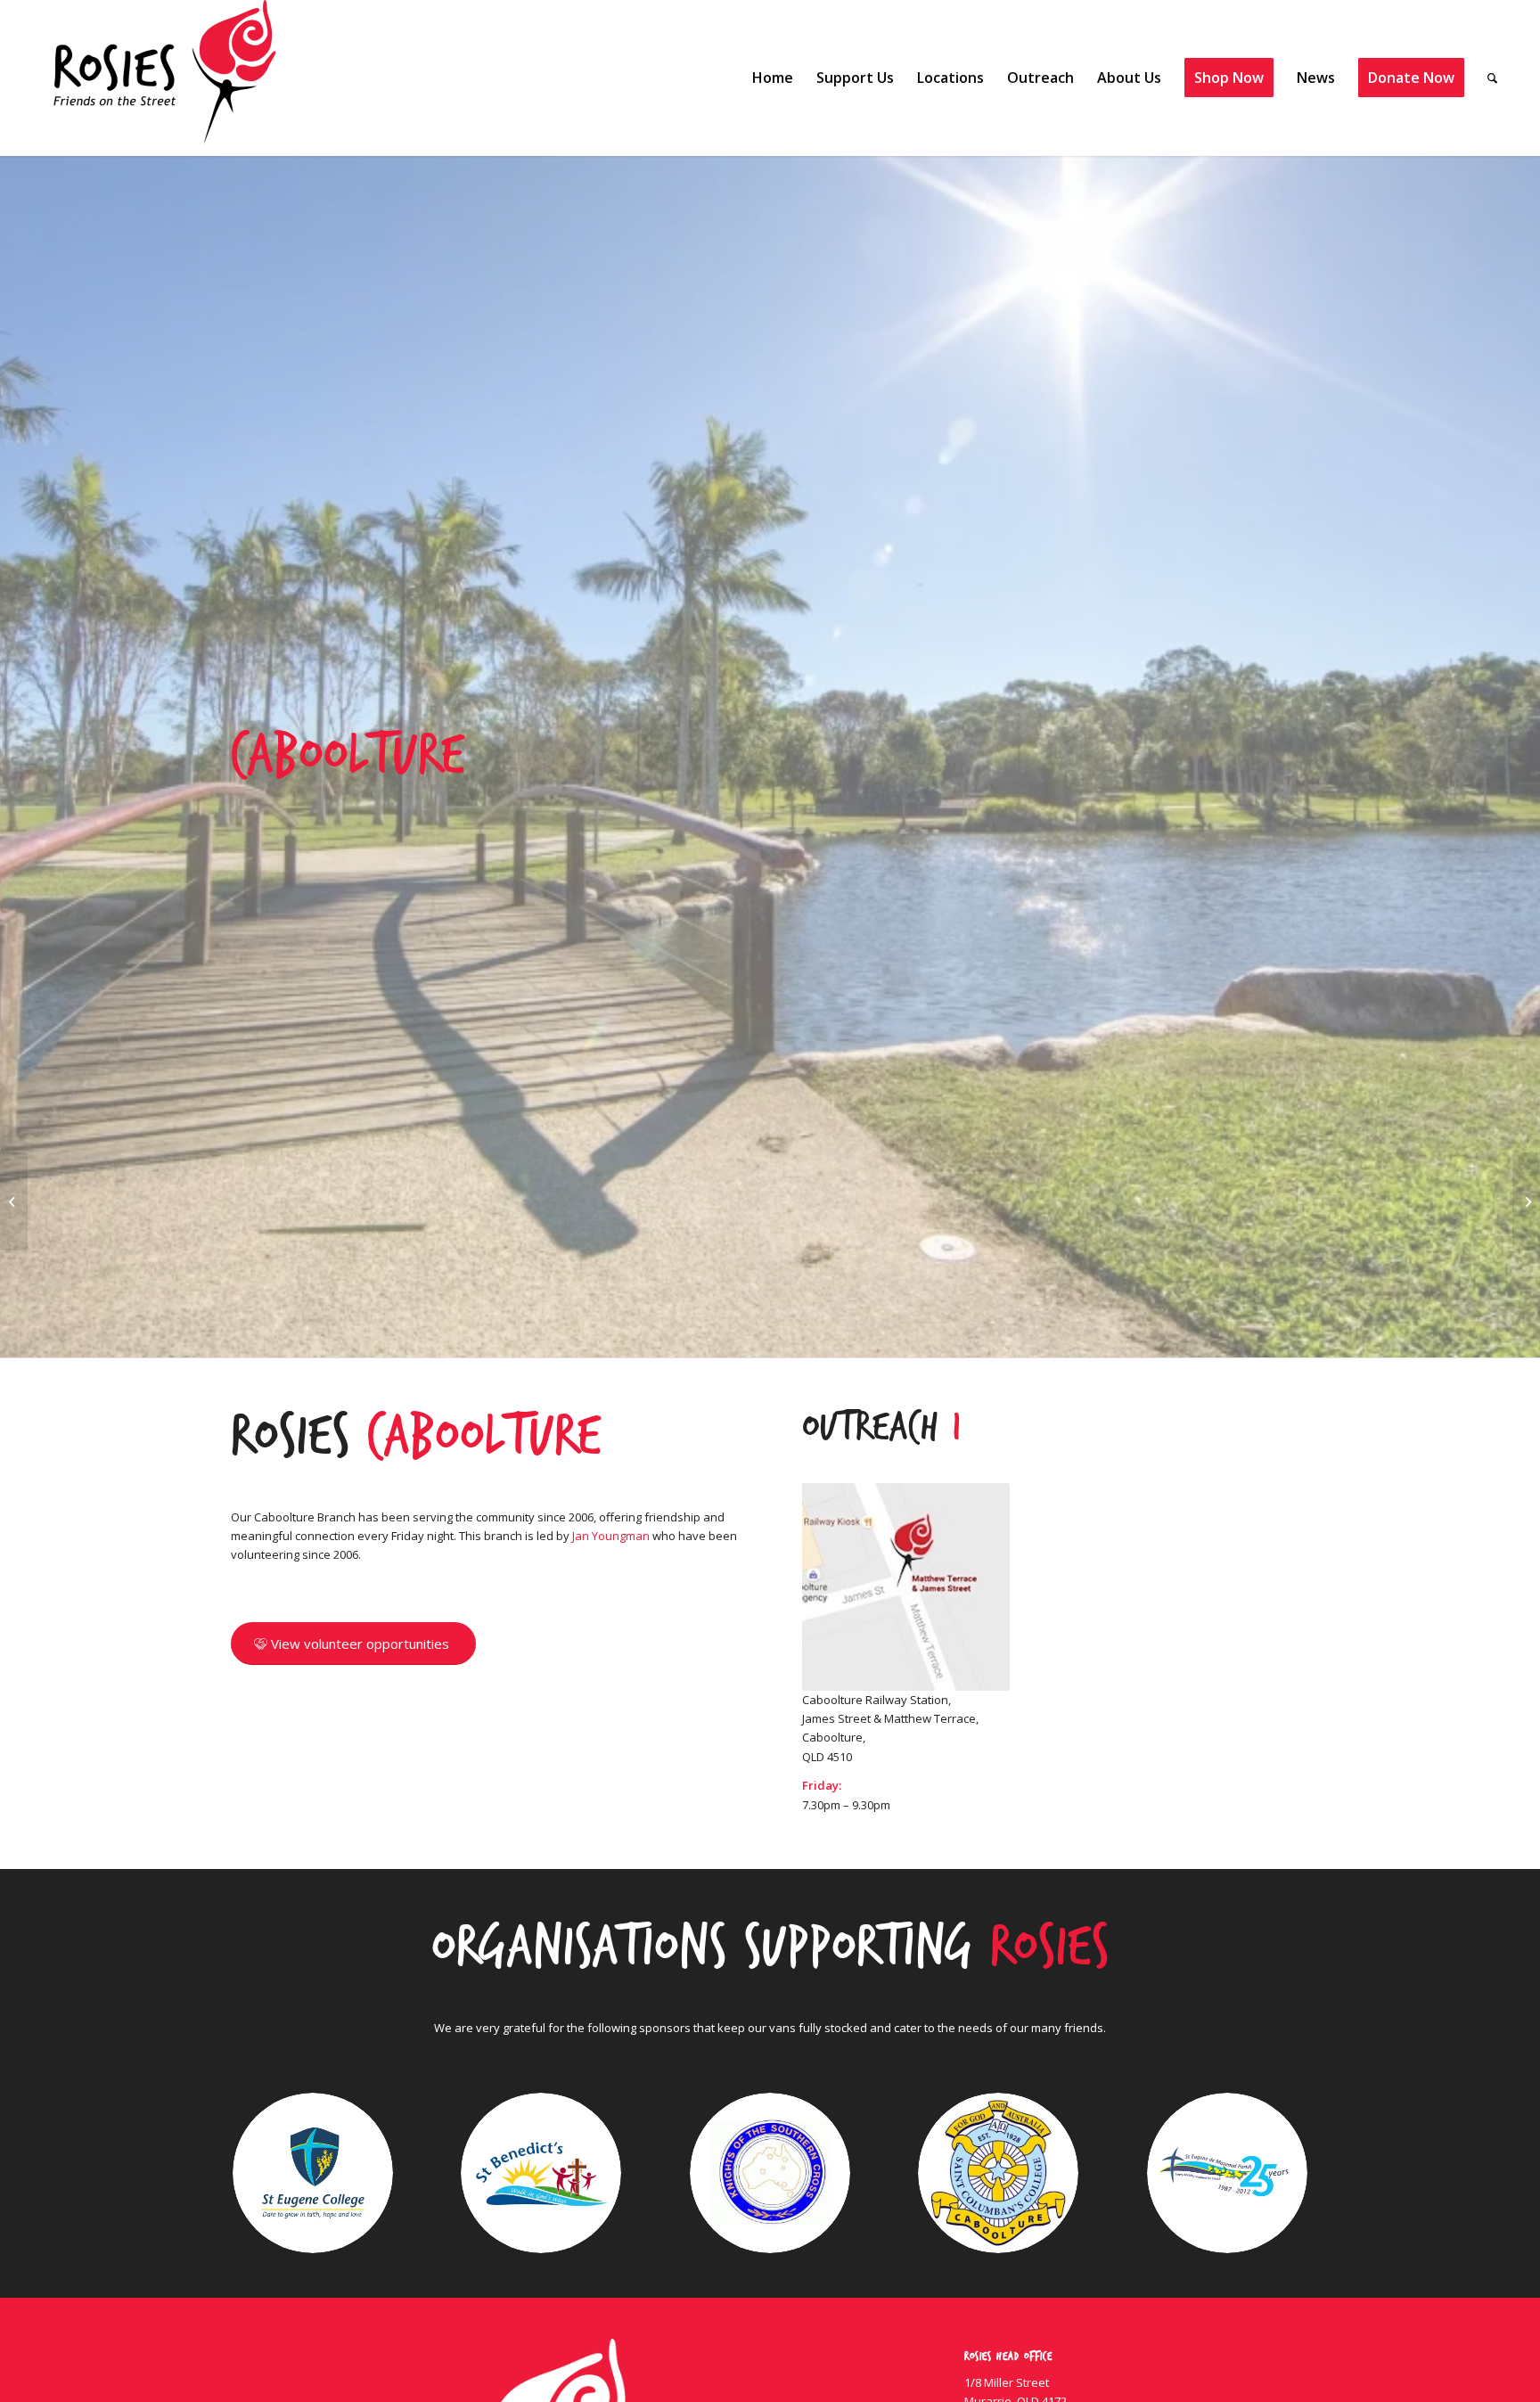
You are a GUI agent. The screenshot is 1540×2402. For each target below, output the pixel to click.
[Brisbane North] (1526, 1201)
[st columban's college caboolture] (998, 2173)
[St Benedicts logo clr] (541, 2173)
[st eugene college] (313, 2173)
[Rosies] (165, 78)
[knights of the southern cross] (770, 2173)
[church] (1227, 2173)
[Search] (1492, 78)
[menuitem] (773, 78)
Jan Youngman (611, 1536)
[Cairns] (14, 1201)
